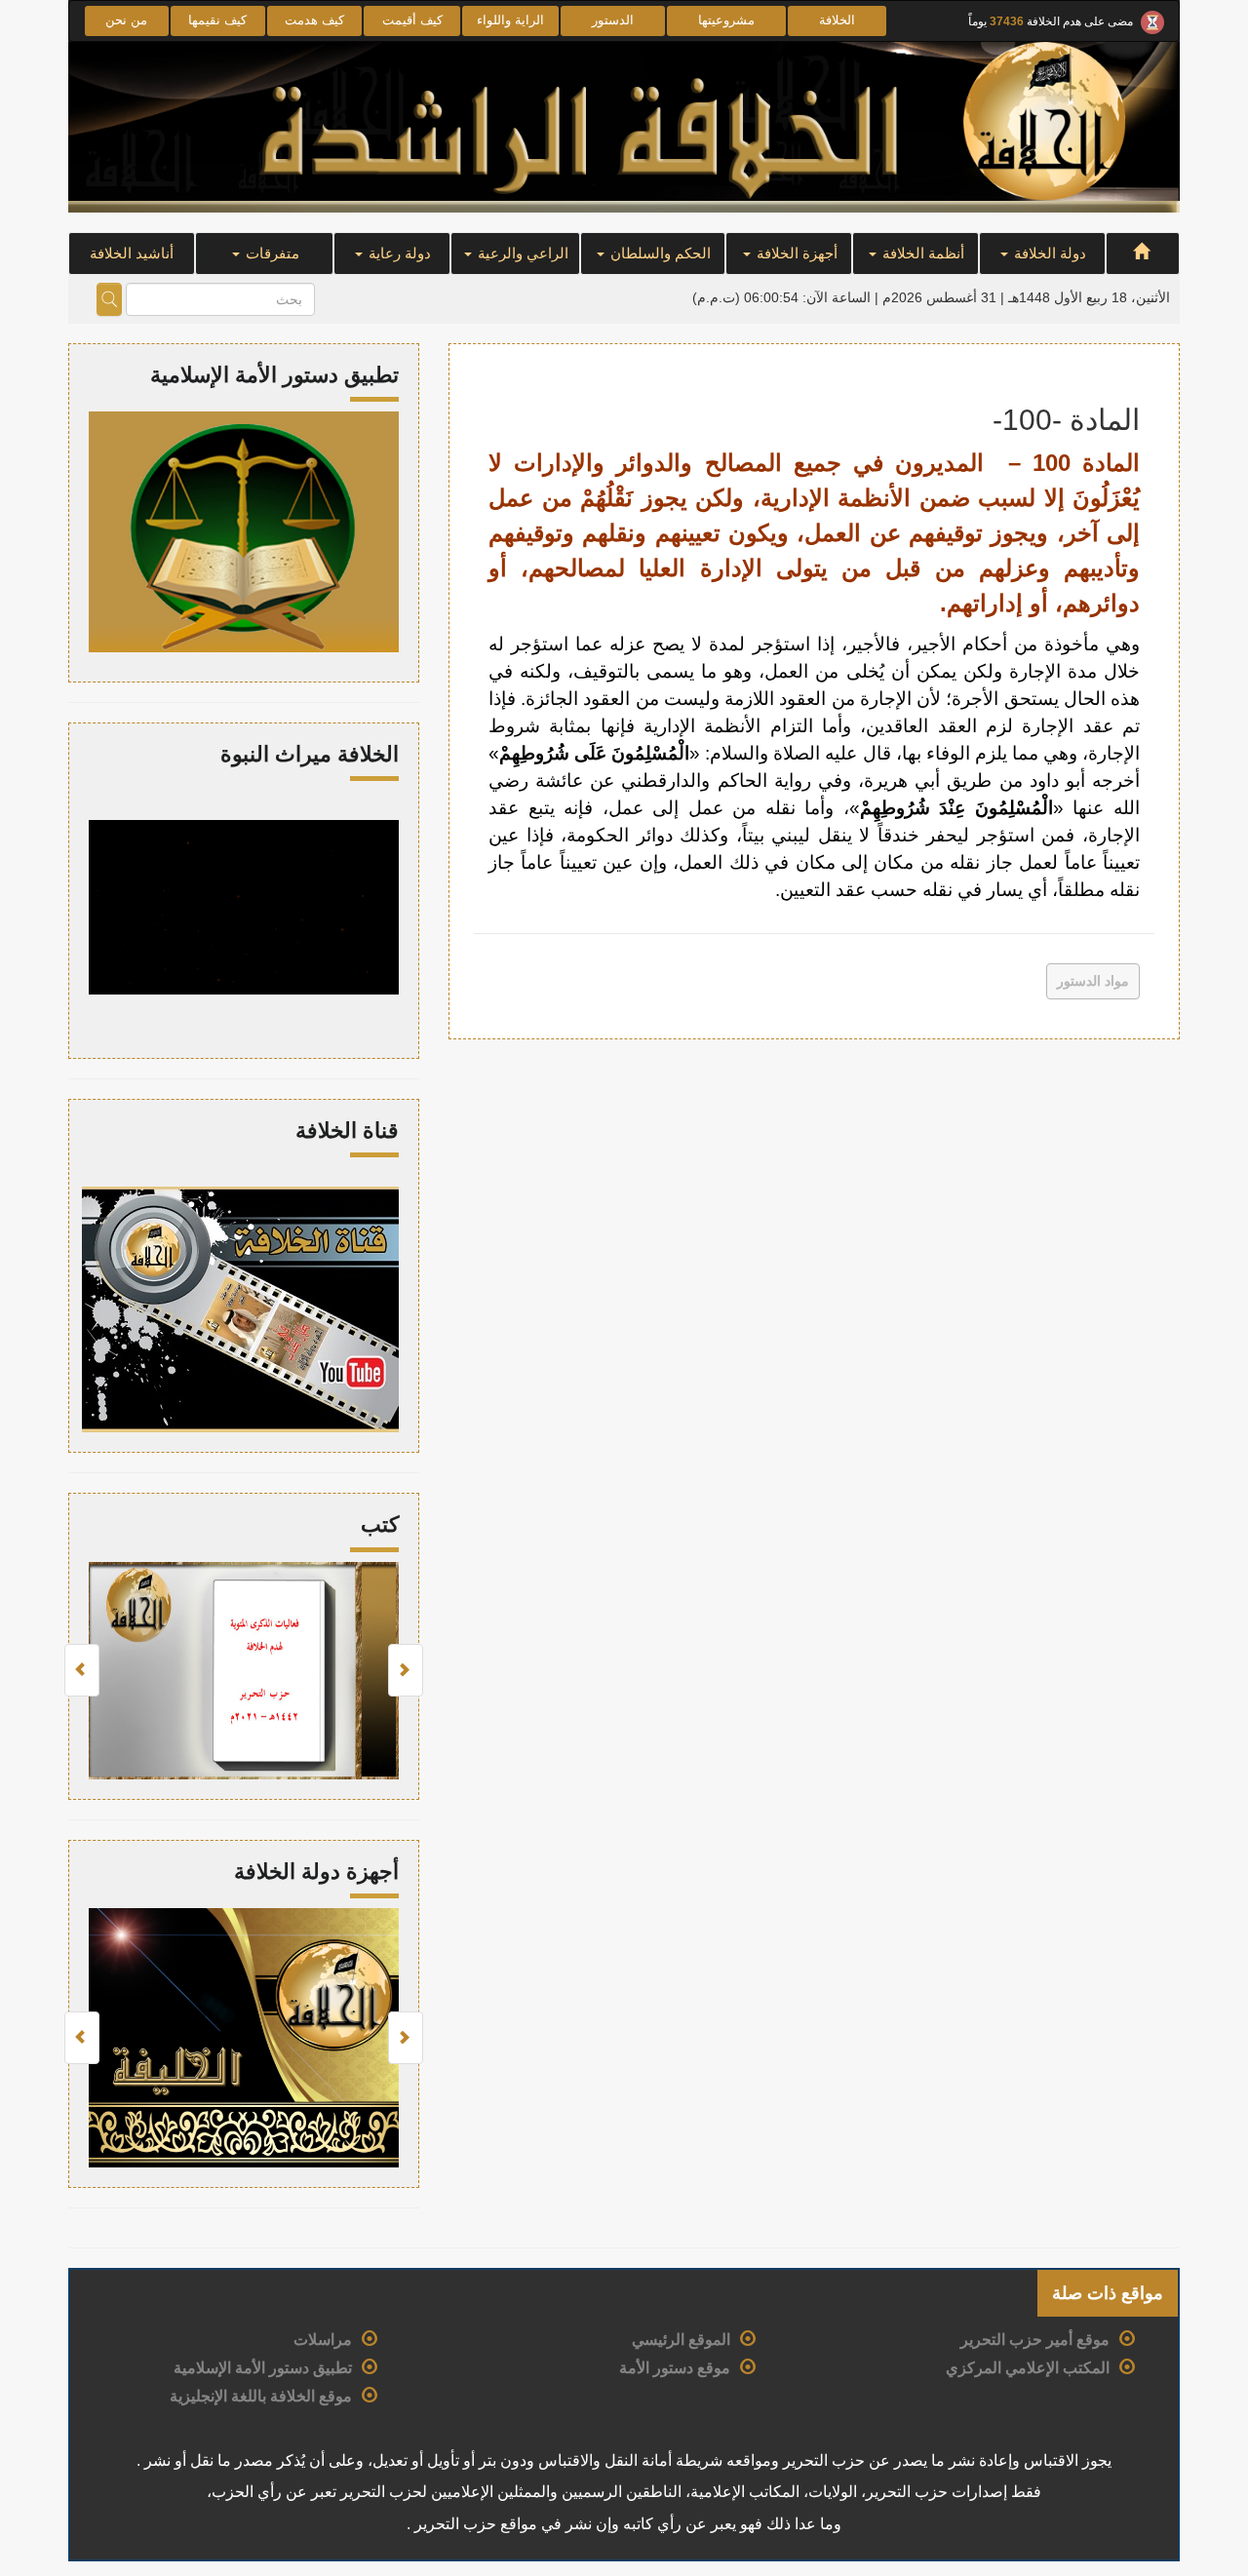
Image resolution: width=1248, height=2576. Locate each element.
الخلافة (837, 20)
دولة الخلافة (1048, 253)
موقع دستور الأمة (675, 2368)
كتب (380, 1524)
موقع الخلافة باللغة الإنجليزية (261, 2396)
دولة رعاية (398, 253)
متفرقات (271, 253)
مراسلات (323, 2340)
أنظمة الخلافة (921, 253)
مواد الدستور (1093, 981)
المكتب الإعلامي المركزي (1028, 2368)
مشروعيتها (726, 20)
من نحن (126, 20)
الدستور (613, 20)
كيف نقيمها (217, 20)
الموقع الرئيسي (681, 2340)
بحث (109, 299)
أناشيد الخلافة (132, 253)
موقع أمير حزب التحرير (1035, 2340)
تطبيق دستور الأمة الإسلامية (263, 2368)
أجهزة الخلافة (795, 253)
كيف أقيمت (412, 20)
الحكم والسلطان (659, 253)
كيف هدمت (314, 20)
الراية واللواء (510, 20)
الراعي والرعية (521, 253)
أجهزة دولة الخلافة (316, 1872)
